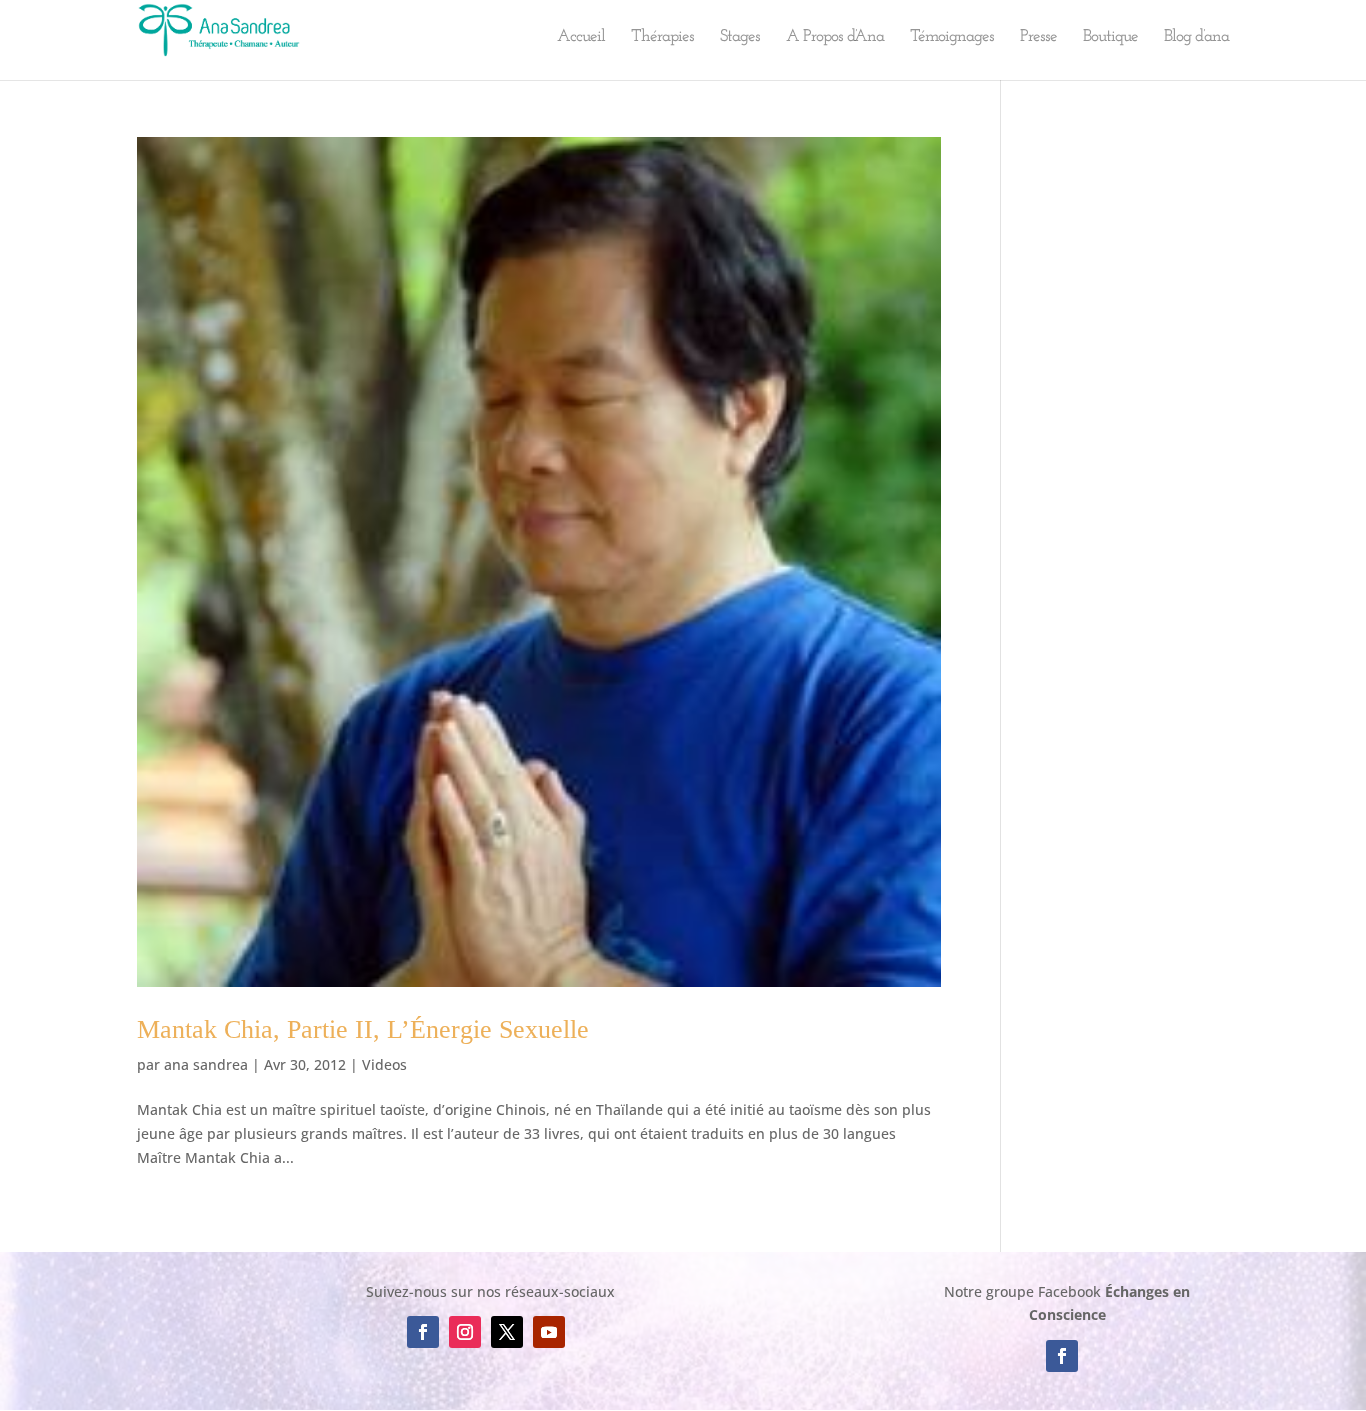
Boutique (1110, 37)
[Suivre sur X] (507, 1332)
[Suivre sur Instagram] (465, 1332)
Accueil (581, 37)
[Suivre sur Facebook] (423, 1332)
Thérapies (662, 37)
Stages (740, 37)
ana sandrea (206, 1064)
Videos (384, 1064)
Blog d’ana (1196, 37)
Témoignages (952, 37)
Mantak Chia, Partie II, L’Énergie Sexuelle (363, 1029)
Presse (1038, 37)
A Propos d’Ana (835, 37)
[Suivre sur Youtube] (549, 1332)
